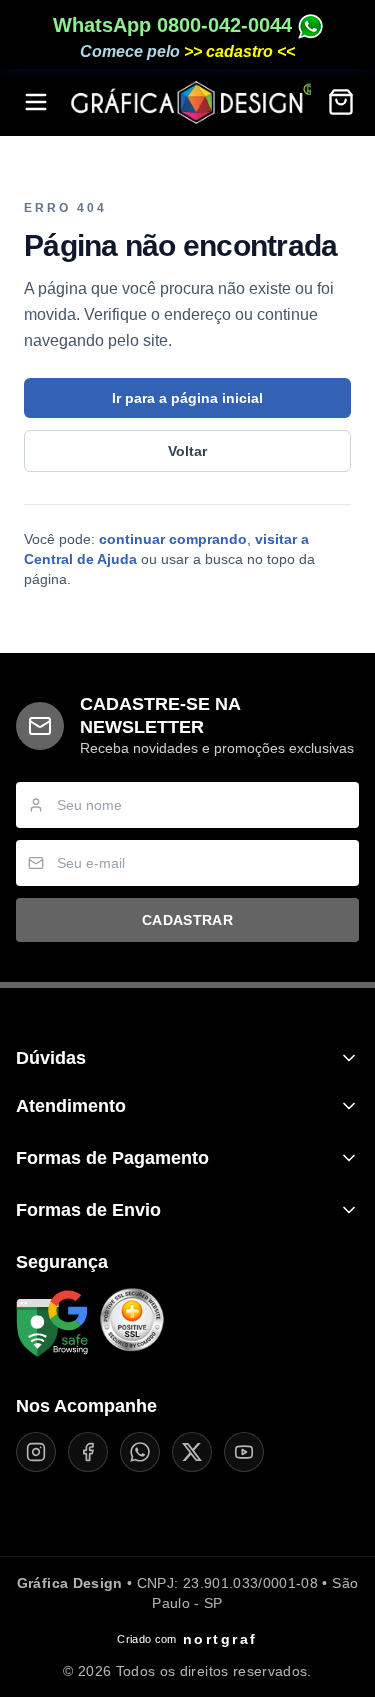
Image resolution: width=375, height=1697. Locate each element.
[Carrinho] (341, 102)
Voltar (187, 451)
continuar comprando (173, 539)
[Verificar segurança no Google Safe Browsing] (52, 1324)
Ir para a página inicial (187, 398)
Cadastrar (187, 920)
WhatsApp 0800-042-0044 (175, 25)
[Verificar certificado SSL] (132, 1324)
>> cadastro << (239, 51)
